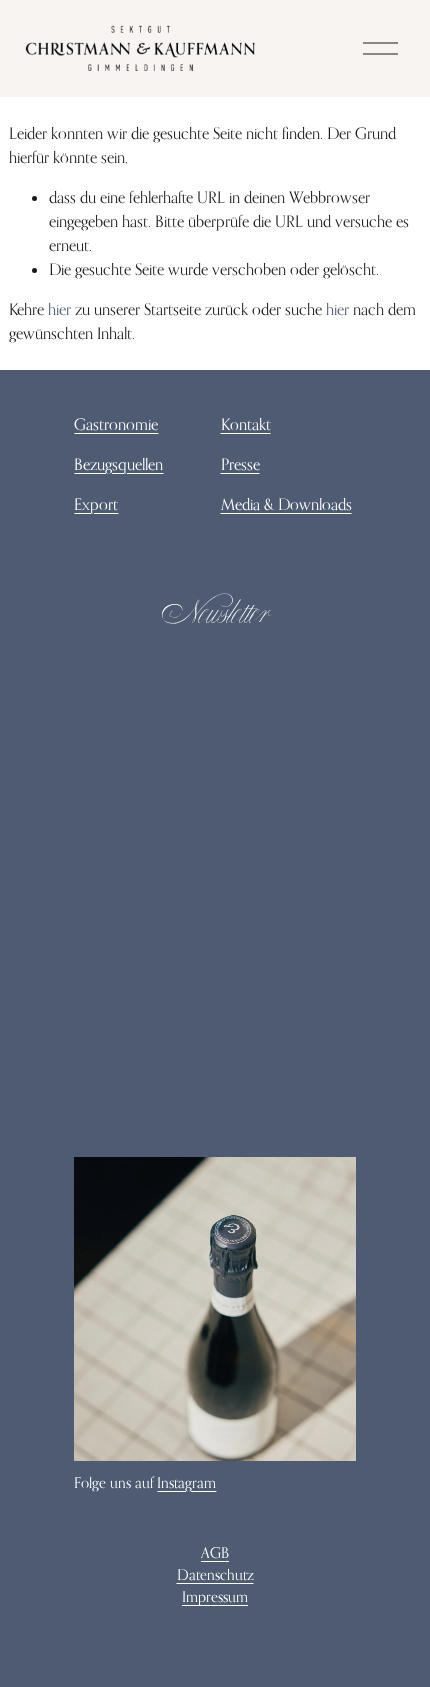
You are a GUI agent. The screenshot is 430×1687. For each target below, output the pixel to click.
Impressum (215, 1596)
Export (96, 504)
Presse (240, 464)
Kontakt (246, 424)
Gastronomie (116, 424)
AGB (215, 1552)
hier (59, 309)
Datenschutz (215, 1574)
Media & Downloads (286, 504)
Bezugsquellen (118, 464)
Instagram (186, 1482)
